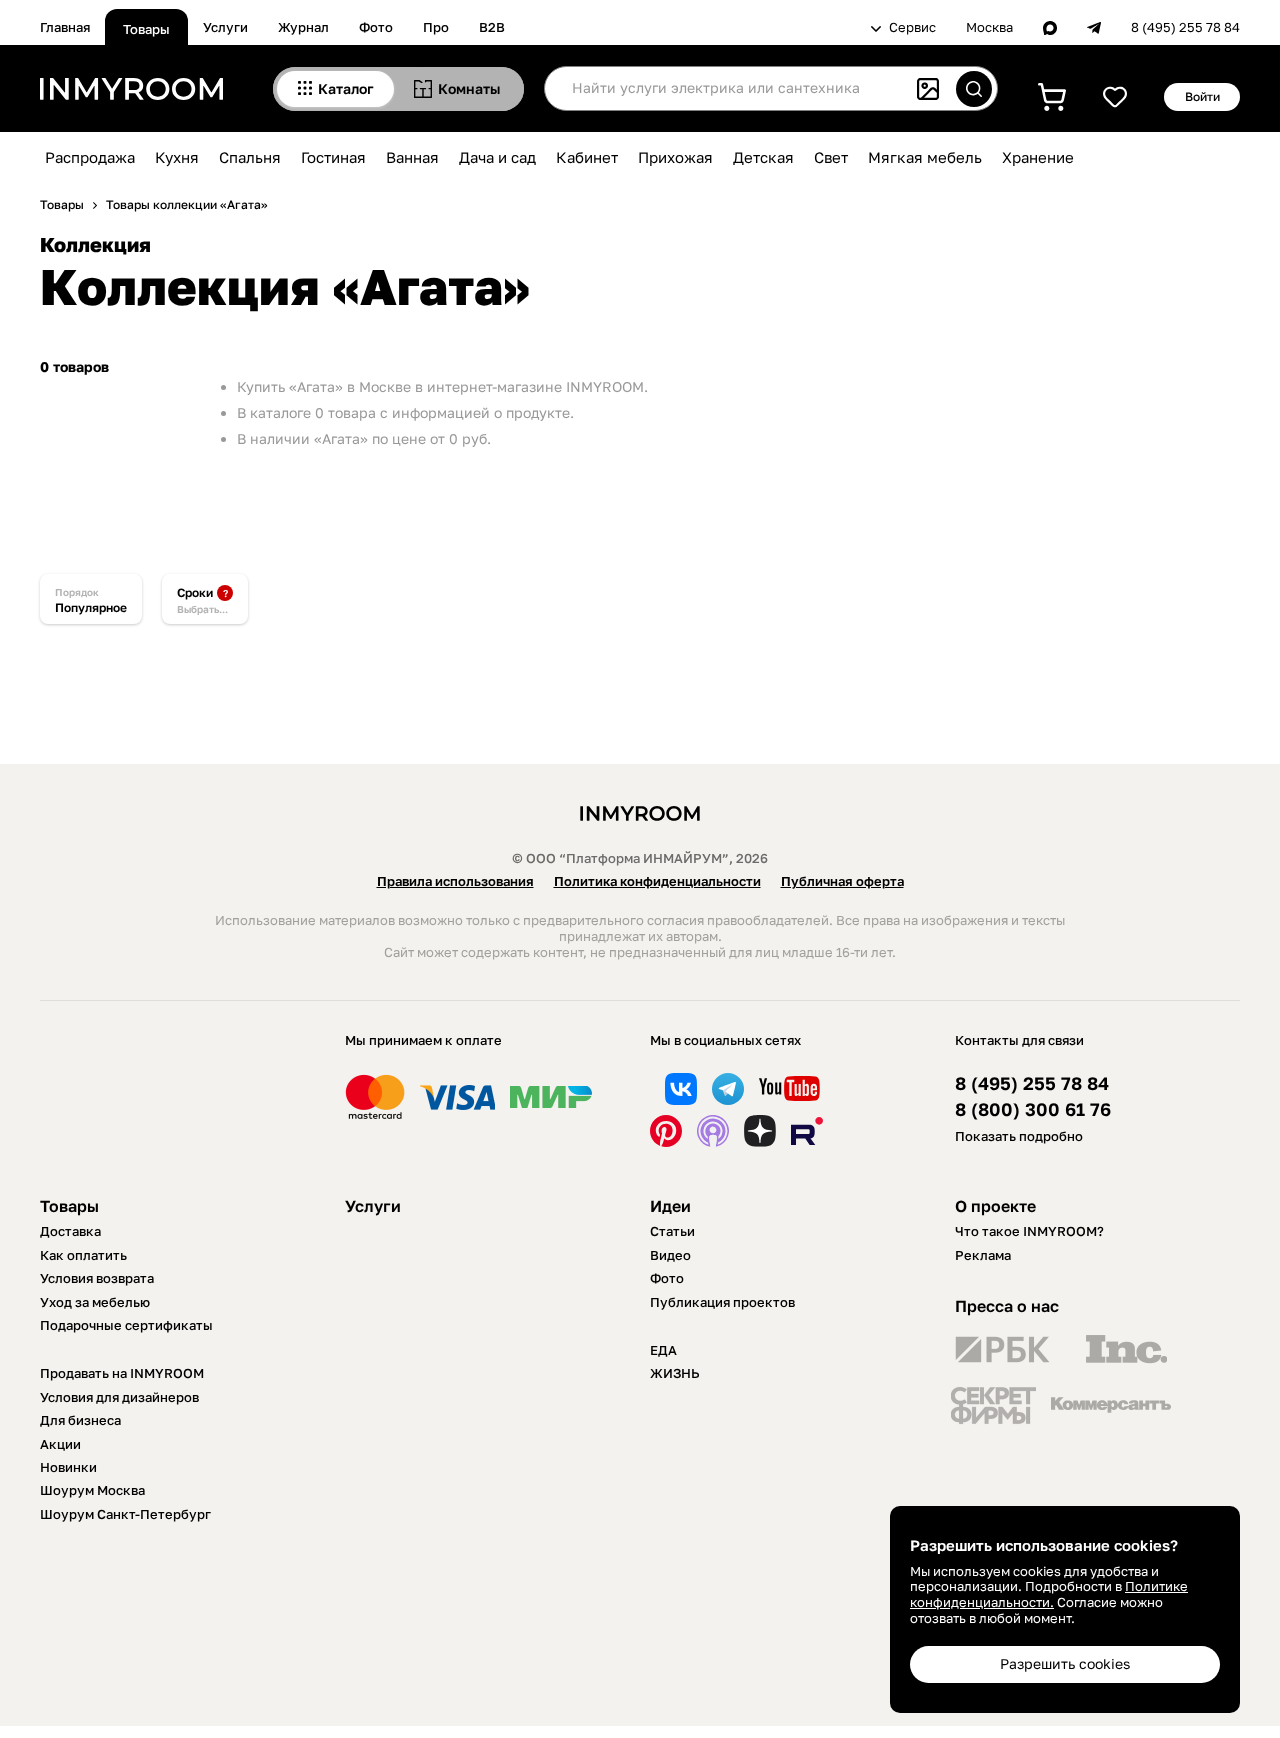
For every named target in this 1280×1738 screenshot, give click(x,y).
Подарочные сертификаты (126, 1325)
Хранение (1038, 157)
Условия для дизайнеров (119, 1397)
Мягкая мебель (925, 157)
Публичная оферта (842, 881)
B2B (492, 27)
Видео (670, 1255)
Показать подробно (1019, 1136)
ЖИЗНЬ (675, 1373)
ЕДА (663, 1350)
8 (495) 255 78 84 (1185, 27)
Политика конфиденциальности (657, 881)
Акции (60, 1444)
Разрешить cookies (1065, 1663)
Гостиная (333, 157)
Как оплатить (83, 1255)
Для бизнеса (80, 1420)
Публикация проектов (722, 1302)
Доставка (70, 1231)
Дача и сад (497, 157)
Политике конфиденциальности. (1049, 1594)
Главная (65, 27)
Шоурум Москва (92, 1490)
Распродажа (90, 157)
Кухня (177, 157)
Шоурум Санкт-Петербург (125, 1514)
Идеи (670, 1206)
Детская (763, 157)
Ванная (412, 157)
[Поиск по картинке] (928, 89)
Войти (1202, 96)
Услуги (225, 27)
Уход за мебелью (95, 1302)
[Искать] (974, 89)
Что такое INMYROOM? (1029, 1231)
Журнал (303, 27)
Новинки (68, 1467)
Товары (146, 29)
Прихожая (675, 157)
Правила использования (455, 881)
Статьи (672, 1231)
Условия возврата (97, 1278)
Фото (376, 27)
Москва (989, 27)
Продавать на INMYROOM (122, 1373)
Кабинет (587, 157)
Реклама (983, 1255)
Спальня (250, 157)
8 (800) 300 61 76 (1033, 1109)
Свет (831, 157)
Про (436, 27)
